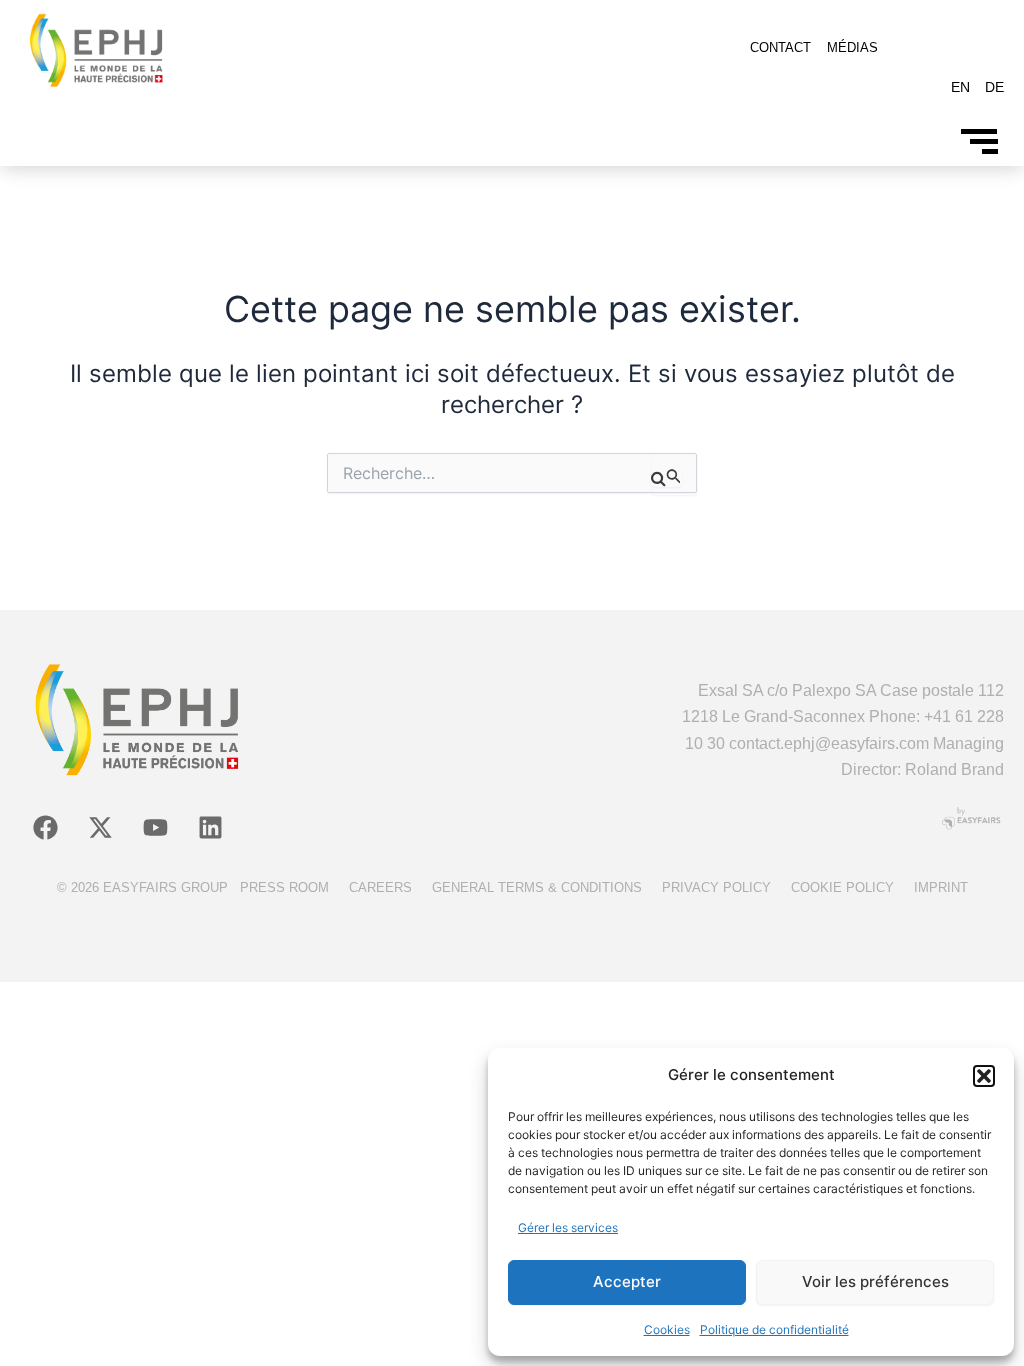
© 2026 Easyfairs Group (142, 887)
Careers (380, 887)
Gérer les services (568, 1227)
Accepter (627, 1281)
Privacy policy (716, 887)
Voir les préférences (875, 1281)
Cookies (667, 1329)
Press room (284, 887)
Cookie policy (842, 887)
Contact (780, 47)
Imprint (941, 887)
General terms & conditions (537, 887)
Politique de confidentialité (774, 1329)
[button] (984, 1076)
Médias (852, 47)
